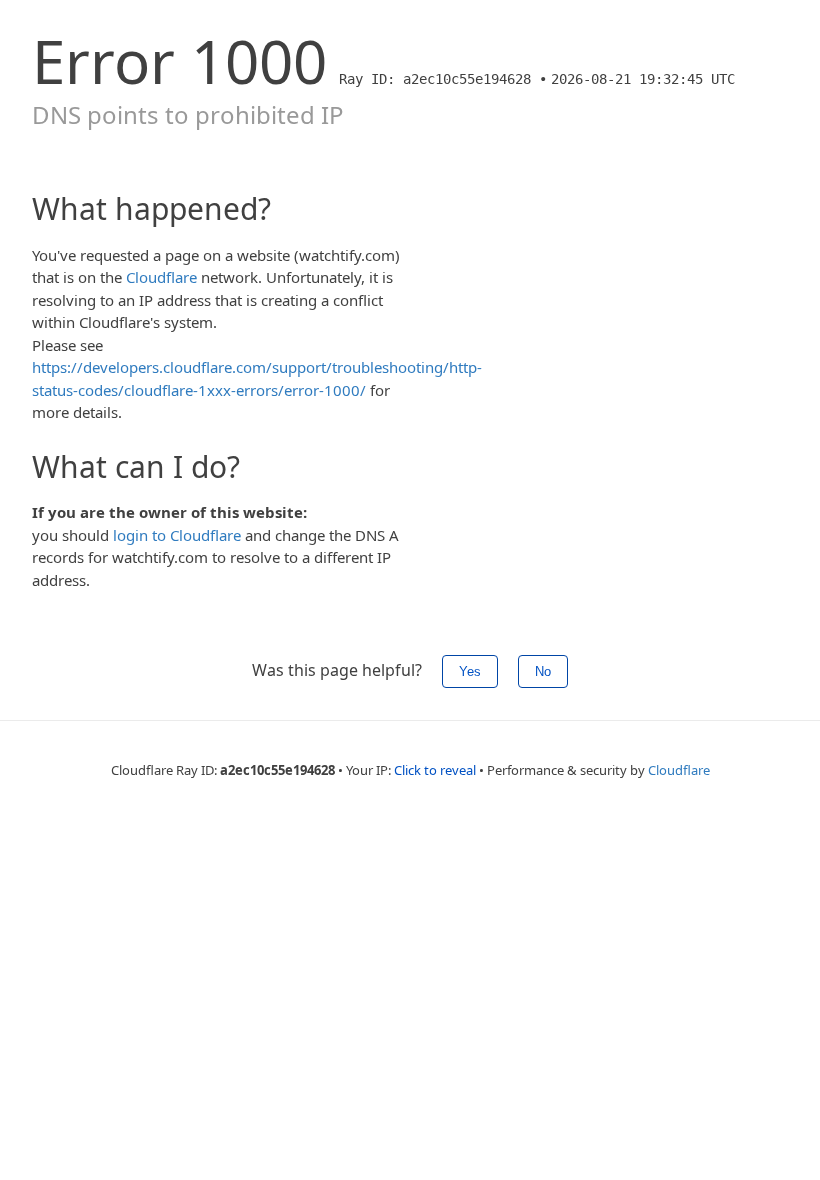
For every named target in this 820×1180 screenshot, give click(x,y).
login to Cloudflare (177, 535)
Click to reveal (435, 770)
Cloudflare (161, 277)
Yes (470, 671)
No (543, 671)
